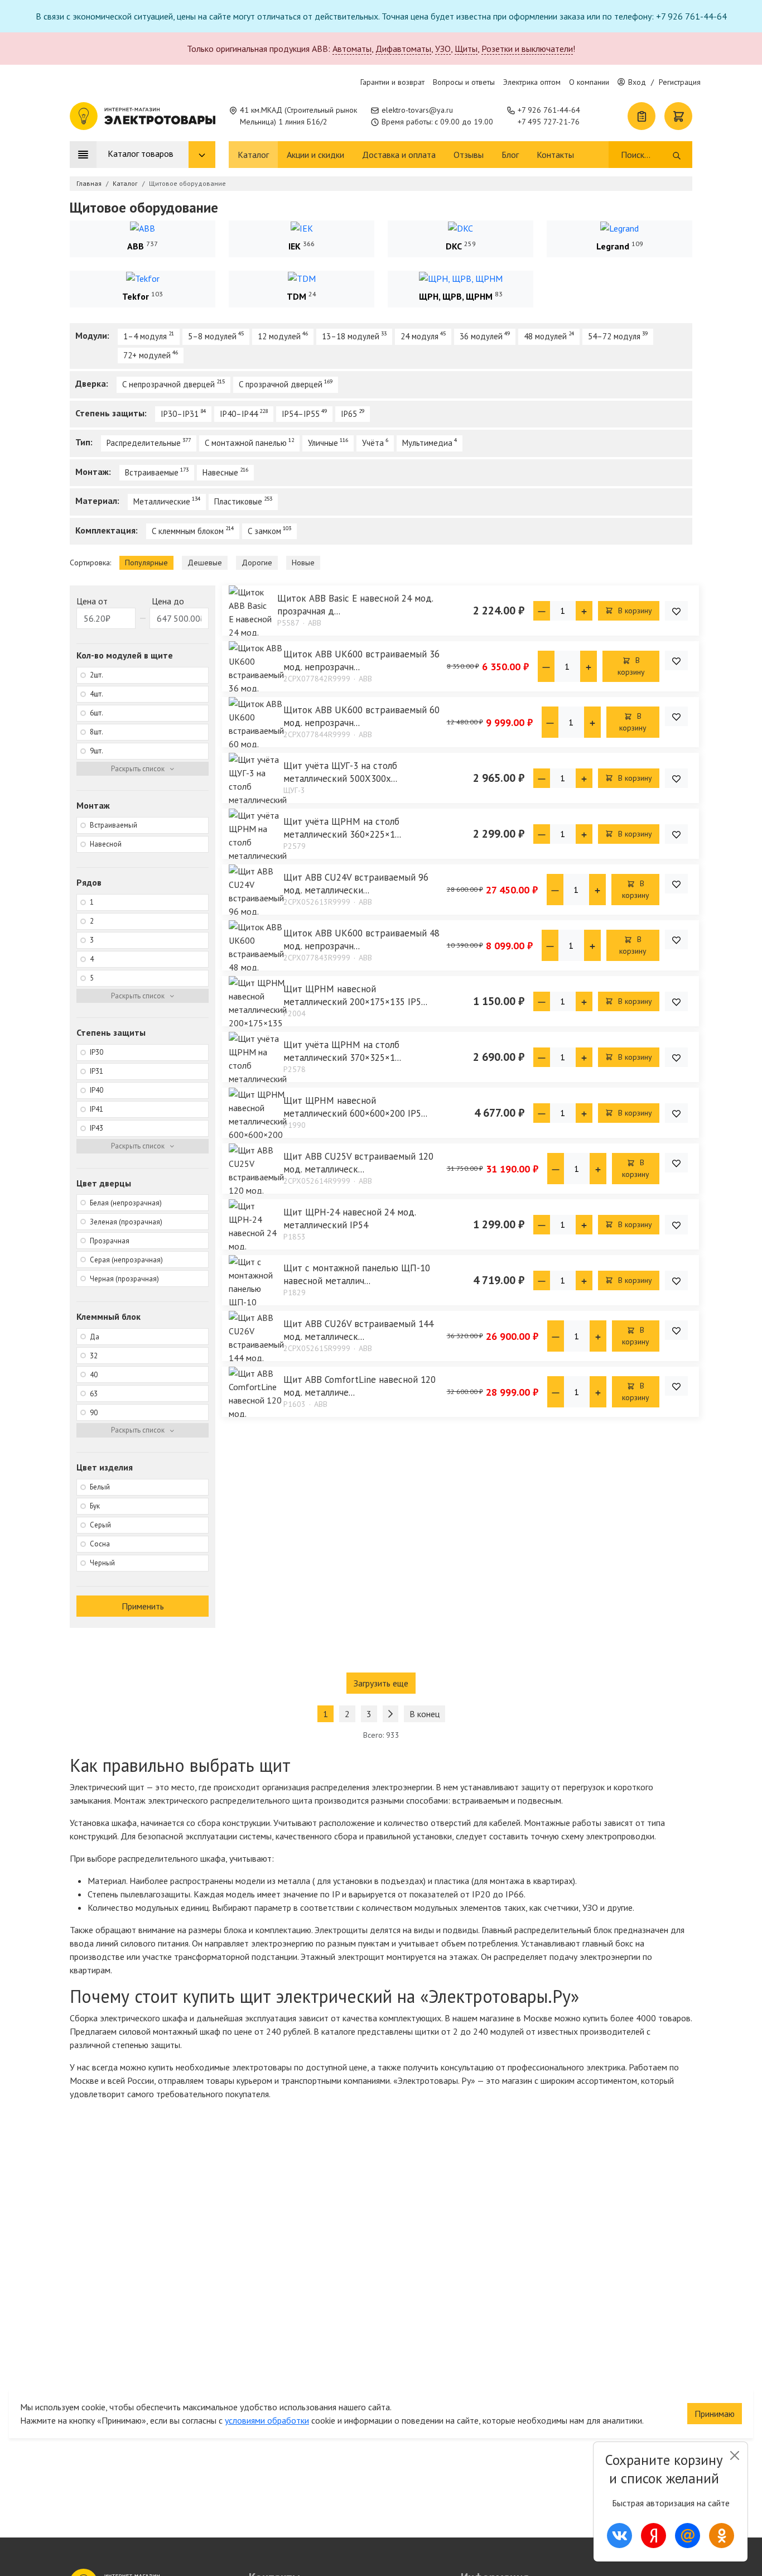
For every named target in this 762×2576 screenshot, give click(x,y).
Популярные (146, 563)
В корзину (634, 611)
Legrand (613, 246)
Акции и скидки (315, 155)
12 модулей (279, 336)
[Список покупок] (642, 116)
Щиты (466, 49)
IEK (295, 246)
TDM (296, 296)
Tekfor (136, 296)
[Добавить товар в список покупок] (676, 611)
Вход (637, 82)
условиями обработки (267, 2420)
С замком (264, 531)
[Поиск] (677, 155)
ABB (136, 246)
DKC (454, 246)
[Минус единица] (542, 611)
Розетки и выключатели (527, 49)
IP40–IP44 (239, 414)
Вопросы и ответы (464, 82)
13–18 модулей (351, 336)
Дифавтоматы (403, 49)
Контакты (555, 155)
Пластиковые (238, 501)
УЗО (443, 49)
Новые (303, 563)
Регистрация (680, 82)
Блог (510, 155)
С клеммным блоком (188, 531)
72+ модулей (147, 355)
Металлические (162, 501)
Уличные (323, 443)
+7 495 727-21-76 (549, 122)
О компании (589, 82)
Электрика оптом (532, 82)
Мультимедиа (427, 443)
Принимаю (715, 2414)
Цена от (92, 601)
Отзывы (469, 155)
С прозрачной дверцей (281, 384)
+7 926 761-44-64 (549, 110)
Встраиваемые (152, 472)
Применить (143, 1606)
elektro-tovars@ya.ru (417, 110)
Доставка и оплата (399, 155)
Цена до (168, 601)
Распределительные (144, 443)
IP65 (349, 414)
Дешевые (205, 563)
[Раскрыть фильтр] (143, 769)
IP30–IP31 (180, 414)
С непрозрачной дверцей (168, 384)
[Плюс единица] (584, 611)
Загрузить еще (381, 1683)
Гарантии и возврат (392, 82)
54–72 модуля (614, 336)
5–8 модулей (212, 336)
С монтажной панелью (246, 443)
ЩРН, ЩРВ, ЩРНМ (456, 296)
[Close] (734, 2455)
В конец (425, 1714)
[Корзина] (678, 116)
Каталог (253, 155)
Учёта (373, 443)
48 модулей (545, 336)
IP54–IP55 (301, 414)
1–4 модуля (145, 336)
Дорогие (257, 563)
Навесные (220, 472)
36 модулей (481, 336)
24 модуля (419, 336)
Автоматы (352, 49)
